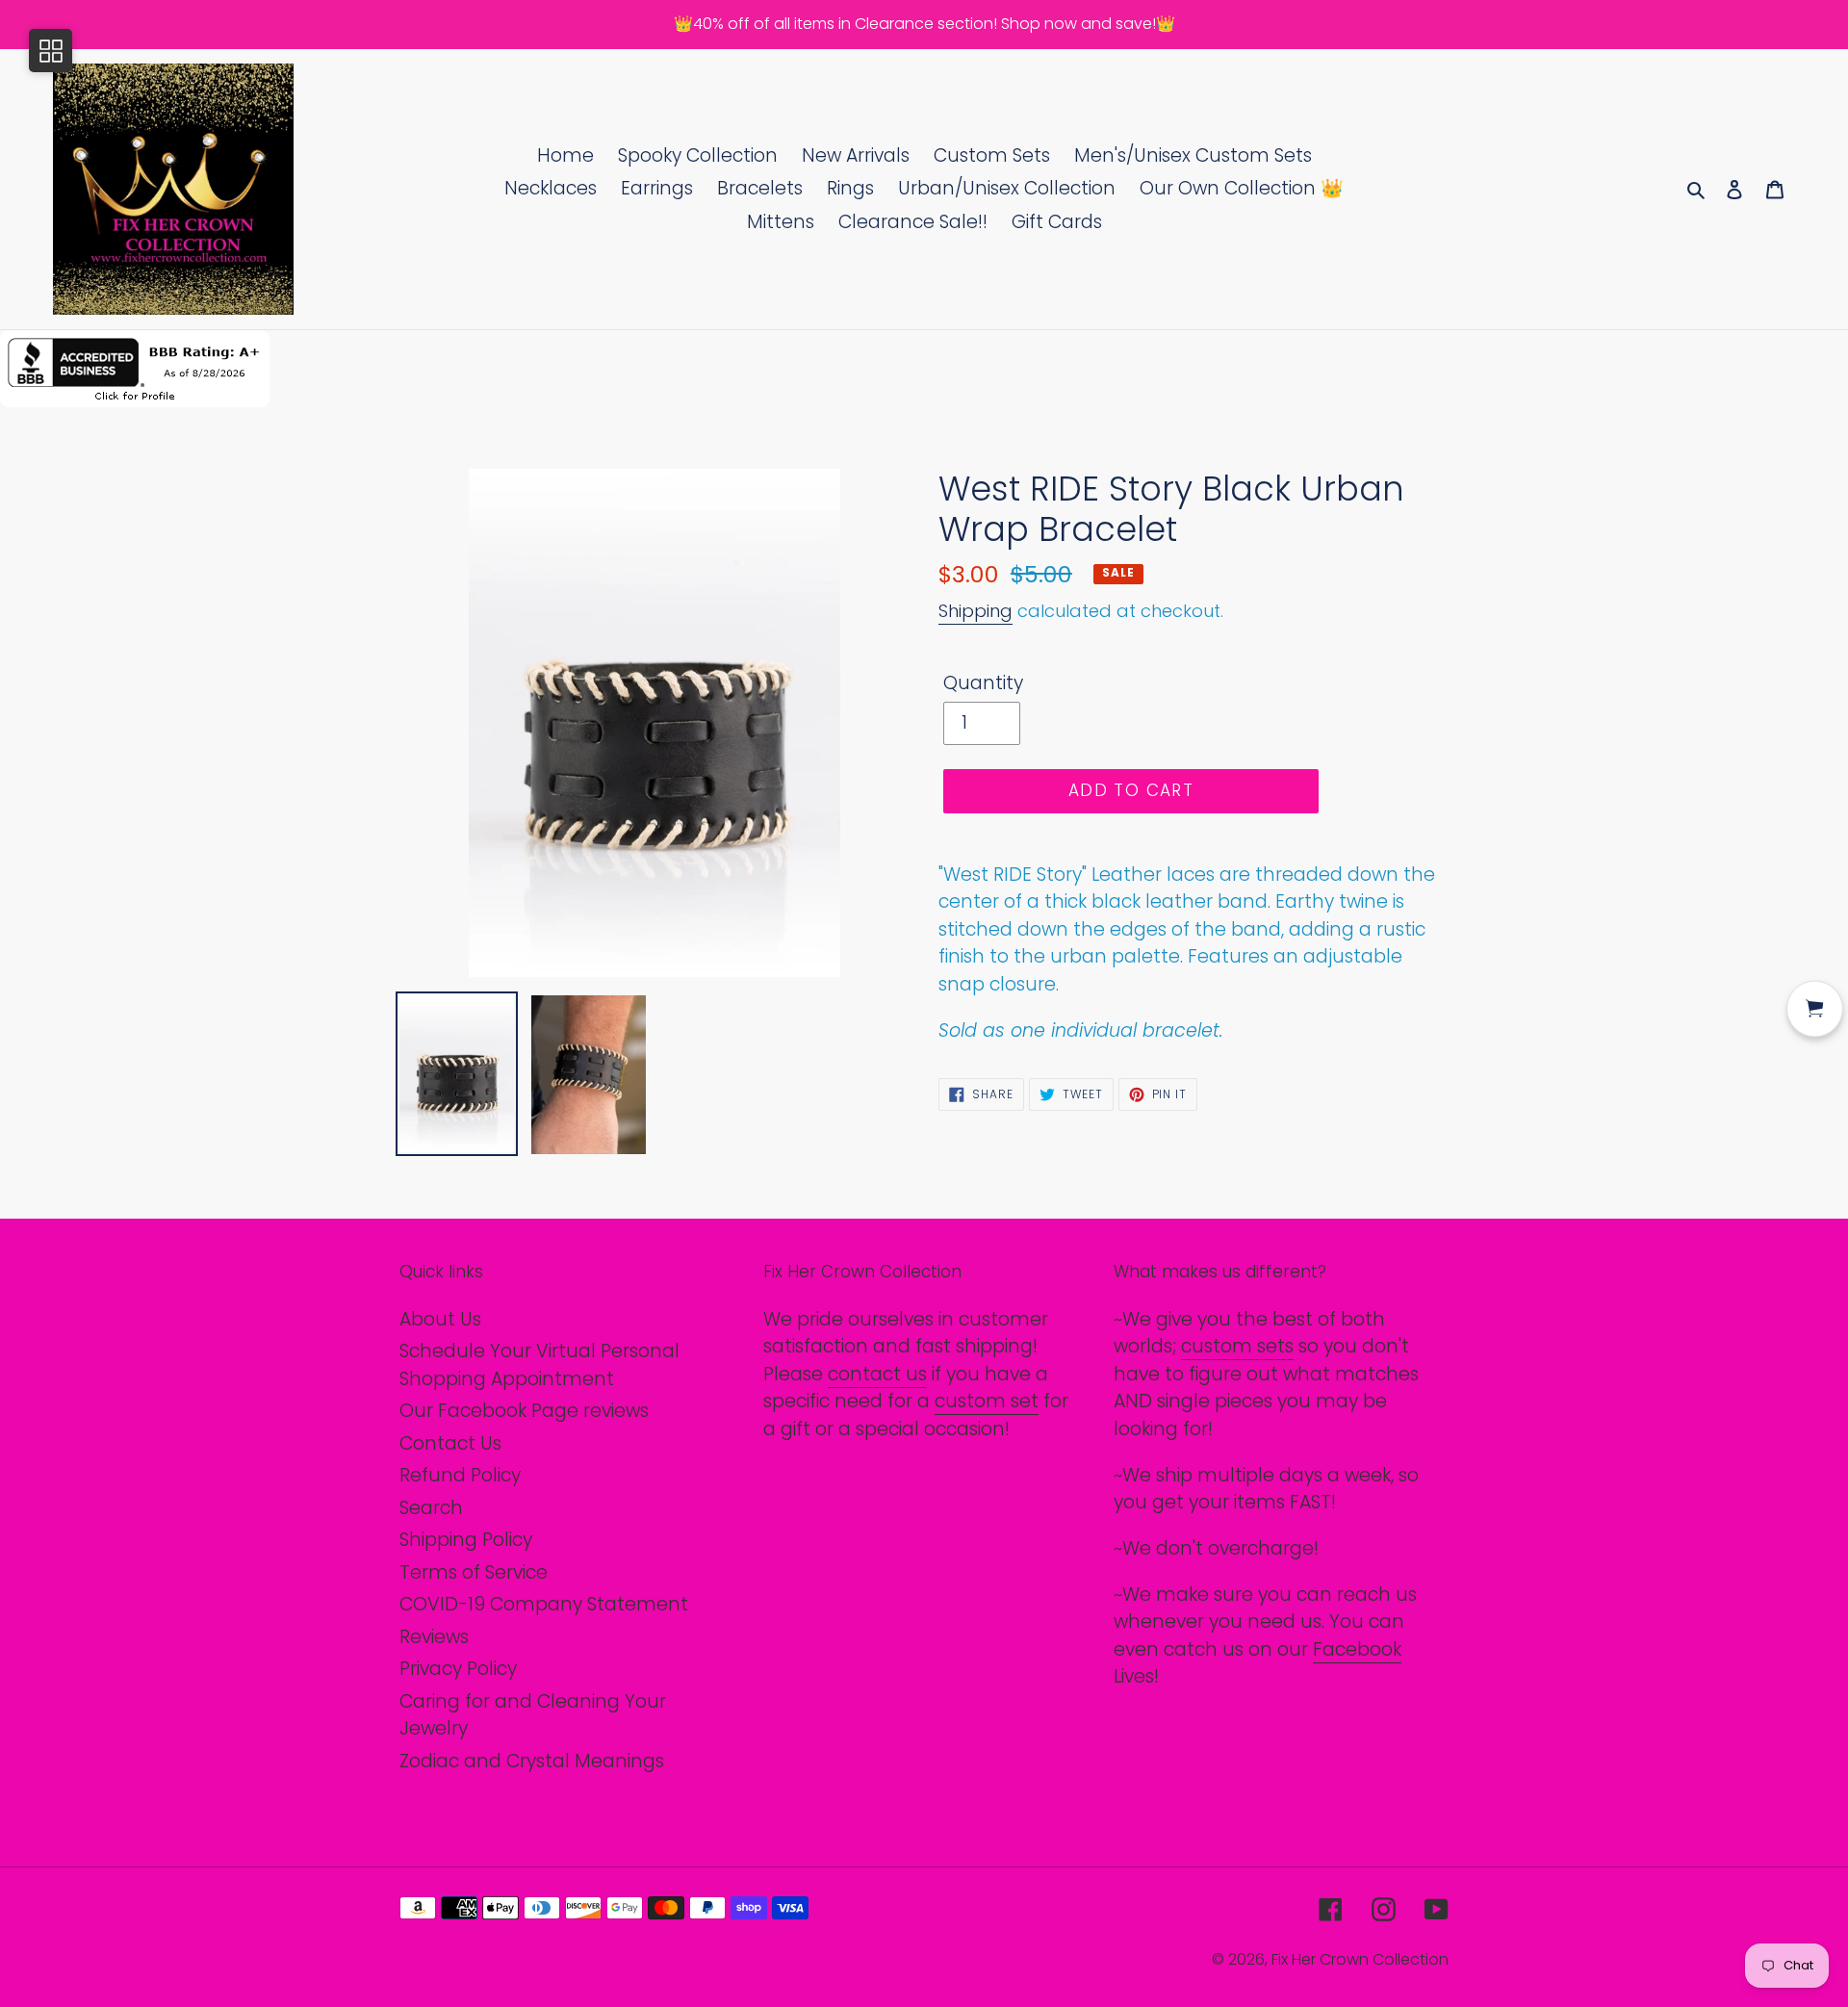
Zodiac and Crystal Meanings (532, 1761)
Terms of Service (474, 1572)
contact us (877, 1374)
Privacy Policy (458, 1669)
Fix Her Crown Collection (1360, 1959)
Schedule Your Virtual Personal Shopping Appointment (539, 1365)
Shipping (975, 611)
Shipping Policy (466, 1540)
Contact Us (450, 1443)
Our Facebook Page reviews (524, 1411)
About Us (440, 1319)
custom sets (1237, 1346)
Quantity (983, 683)
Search (431, 1508)
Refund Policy (460, 1475)
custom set (987, 1401)
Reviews (434, 1637)
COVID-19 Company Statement (544, 1604)
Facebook (1357, 1649)
